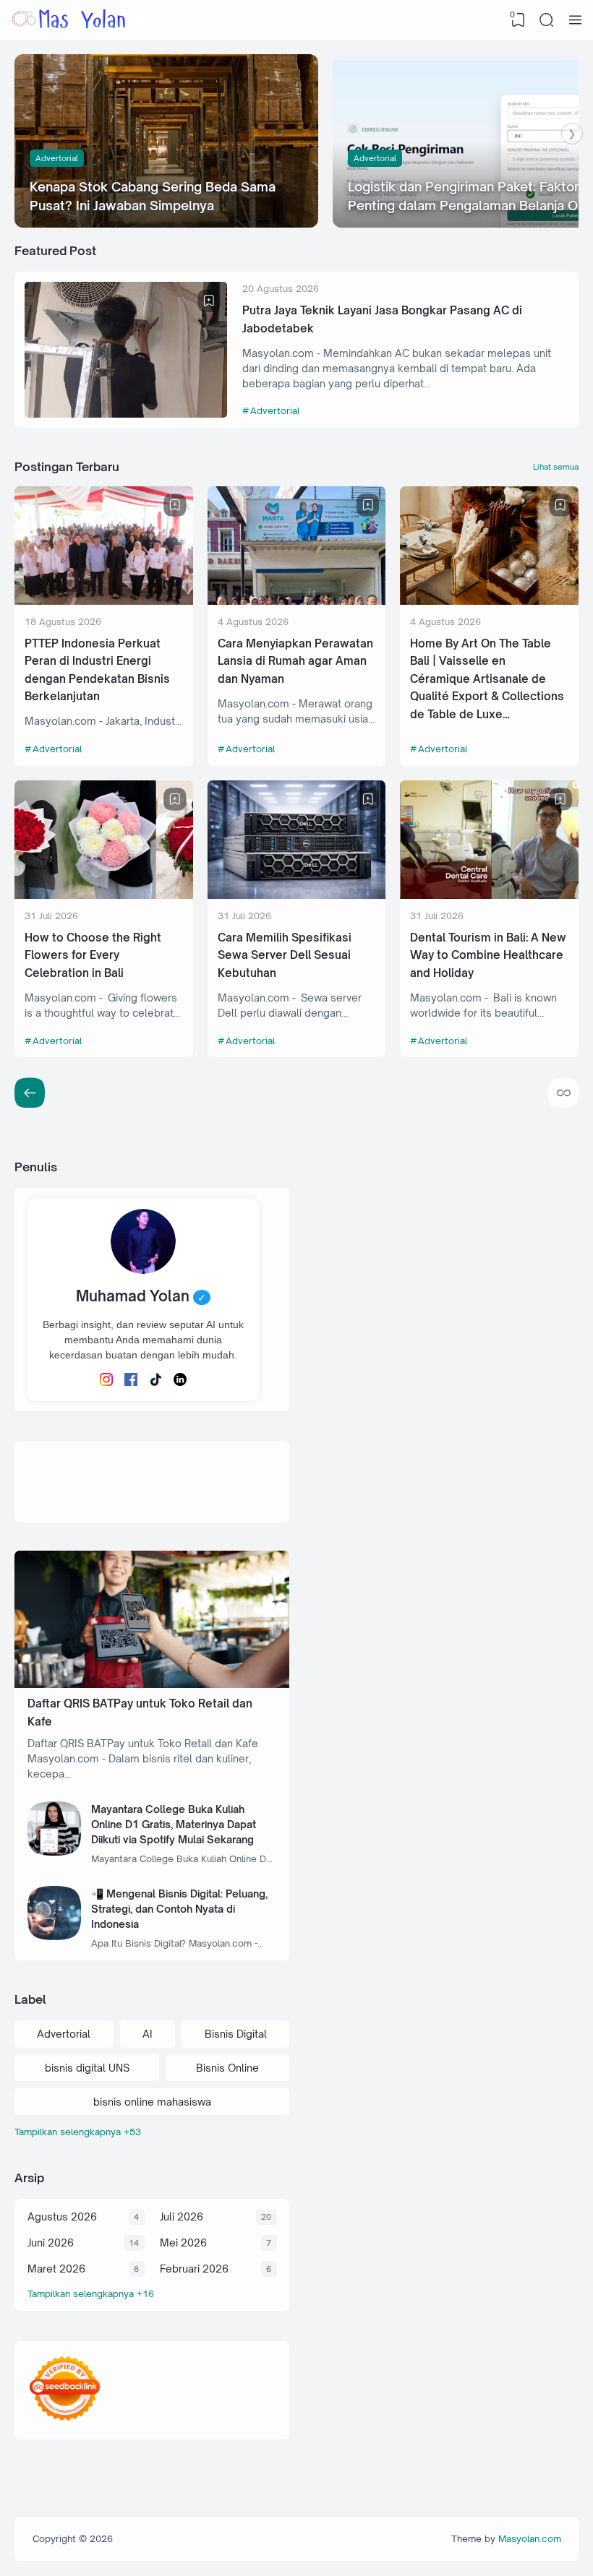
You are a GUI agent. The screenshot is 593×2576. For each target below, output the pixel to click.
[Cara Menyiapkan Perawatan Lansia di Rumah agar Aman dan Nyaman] (297, 601)
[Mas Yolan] (79, 20)
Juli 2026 (182, 2217)
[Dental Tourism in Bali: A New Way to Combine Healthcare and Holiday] (489, 895)
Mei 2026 (183, 2243)
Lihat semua (556, 467)
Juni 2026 (51, 2243)
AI (148, 2034)
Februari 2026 (194, 2269)
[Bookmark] (209, 301)
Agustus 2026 (62, 2217)
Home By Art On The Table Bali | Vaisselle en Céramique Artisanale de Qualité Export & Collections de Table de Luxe (487, 679)
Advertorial (57, 158)
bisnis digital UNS (87, 2068)
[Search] (547, 20)
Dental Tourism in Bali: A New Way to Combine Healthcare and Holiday (488, 955)
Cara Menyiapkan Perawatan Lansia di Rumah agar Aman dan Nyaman (295, 661)
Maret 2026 (56, 2269)
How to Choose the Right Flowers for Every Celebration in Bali (93, 955)
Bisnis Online (227, 2068)
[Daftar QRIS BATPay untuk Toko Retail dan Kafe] (152, 1684)
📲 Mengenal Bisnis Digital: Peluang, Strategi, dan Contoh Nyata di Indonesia (179, 1909)
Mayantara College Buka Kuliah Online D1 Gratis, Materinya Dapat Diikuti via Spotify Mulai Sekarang (174, 1824)
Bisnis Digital (236, 2034)
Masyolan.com (530, 2538)
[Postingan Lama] (30, 1093)
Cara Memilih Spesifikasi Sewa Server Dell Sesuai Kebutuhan (285, 955)
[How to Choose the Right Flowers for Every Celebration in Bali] (104, 895)
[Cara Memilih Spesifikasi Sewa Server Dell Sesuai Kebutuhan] (297, 895)
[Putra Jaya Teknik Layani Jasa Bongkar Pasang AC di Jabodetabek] (126, 414)
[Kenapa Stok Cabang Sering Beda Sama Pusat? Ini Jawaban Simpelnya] (166, 141)
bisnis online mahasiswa (152, 2102)
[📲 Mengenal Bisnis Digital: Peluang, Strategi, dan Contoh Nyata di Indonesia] (55, 1936)
